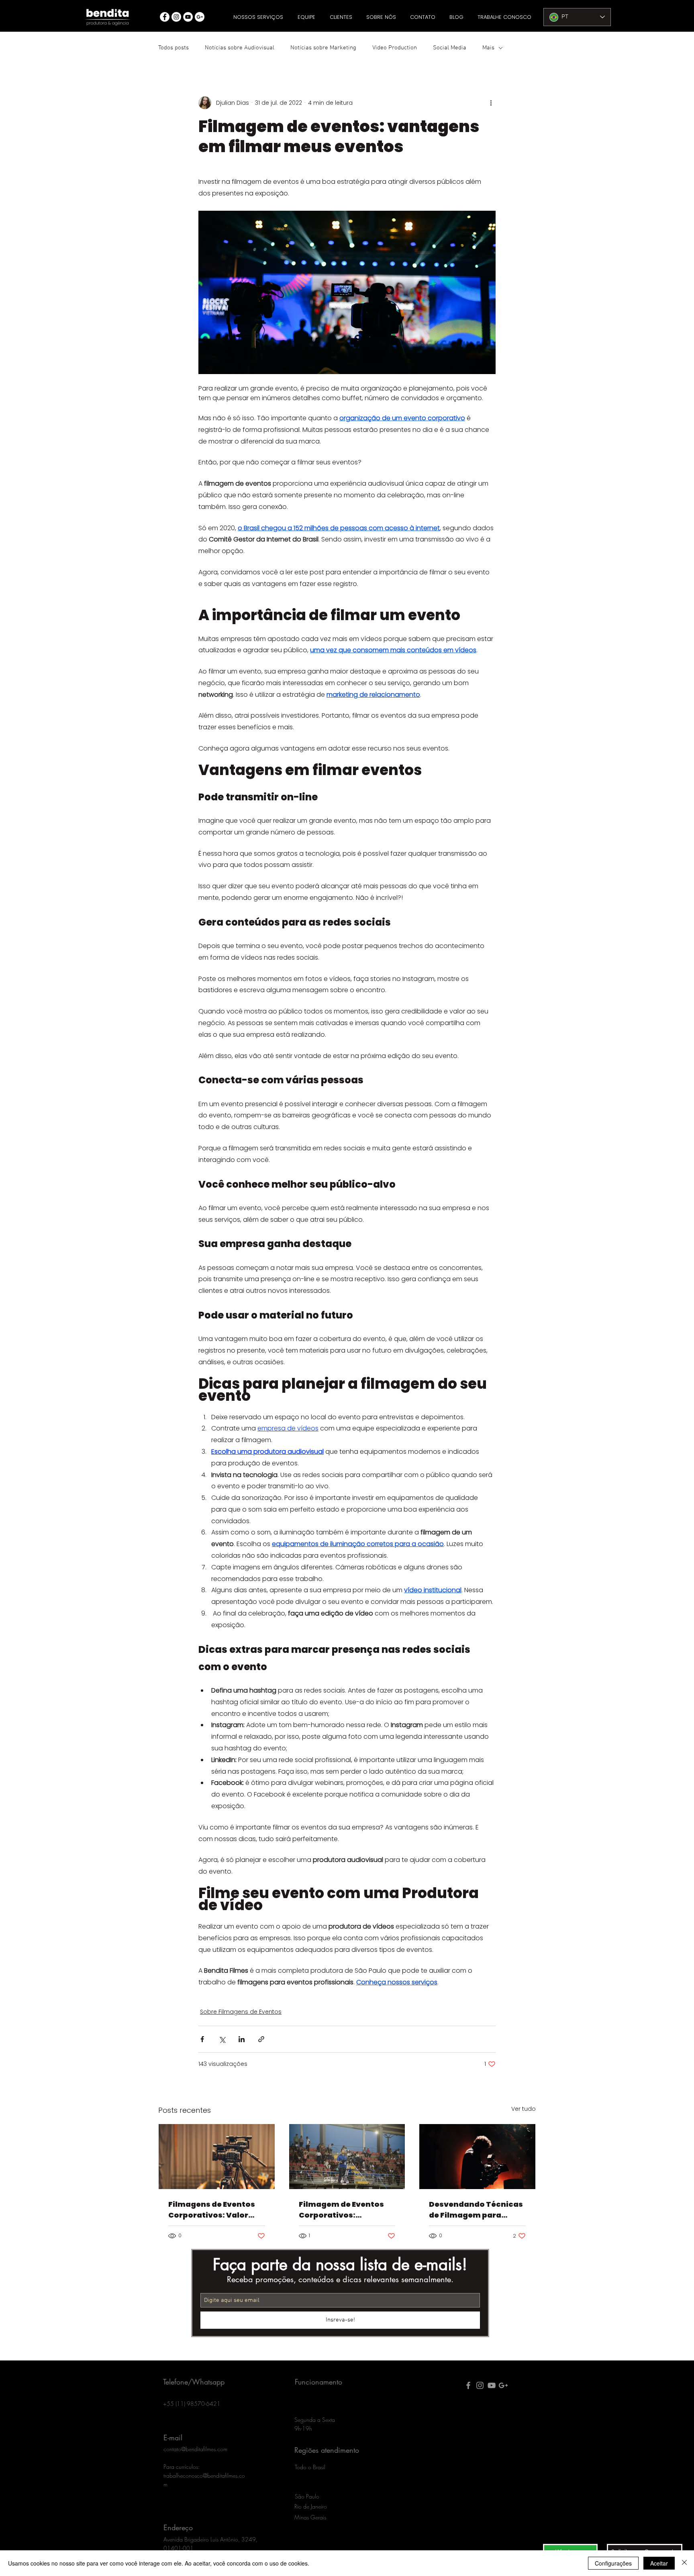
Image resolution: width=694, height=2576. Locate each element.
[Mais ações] (491, 103)
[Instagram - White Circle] (176, 17)
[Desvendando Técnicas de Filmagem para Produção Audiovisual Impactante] (477, 2157)
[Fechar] (684, 2563)
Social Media (450, 48)
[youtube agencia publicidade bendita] (188, 17)
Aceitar (659, 2563)
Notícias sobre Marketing (323, 48)
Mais (488, 48)
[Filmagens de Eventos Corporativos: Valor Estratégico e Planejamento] (217, 2157)
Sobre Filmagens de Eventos (241, 2012)
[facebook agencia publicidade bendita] (165, 17)
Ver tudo (524, 2109)
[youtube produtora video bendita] (492, 2385)
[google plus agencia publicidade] (503, 2385)
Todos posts (173, 48)
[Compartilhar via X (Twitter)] (222, 2039)
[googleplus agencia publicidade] (200, 17)
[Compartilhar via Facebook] (202, 2039)
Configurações (613, 2563)
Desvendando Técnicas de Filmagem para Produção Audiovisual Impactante (476, 2210)
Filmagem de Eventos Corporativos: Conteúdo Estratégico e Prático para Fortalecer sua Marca (346, 2210)
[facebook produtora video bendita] (468, 2385)
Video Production (395, 48)
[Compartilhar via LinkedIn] (242, 2039)
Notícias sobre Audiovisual (240, 48)
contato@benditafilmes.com (195, 2449)
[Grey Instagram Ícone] (480, 2385)
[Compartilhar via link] (261, 2039)
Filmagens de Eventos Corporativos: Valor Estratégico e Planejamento (212, 2210)
